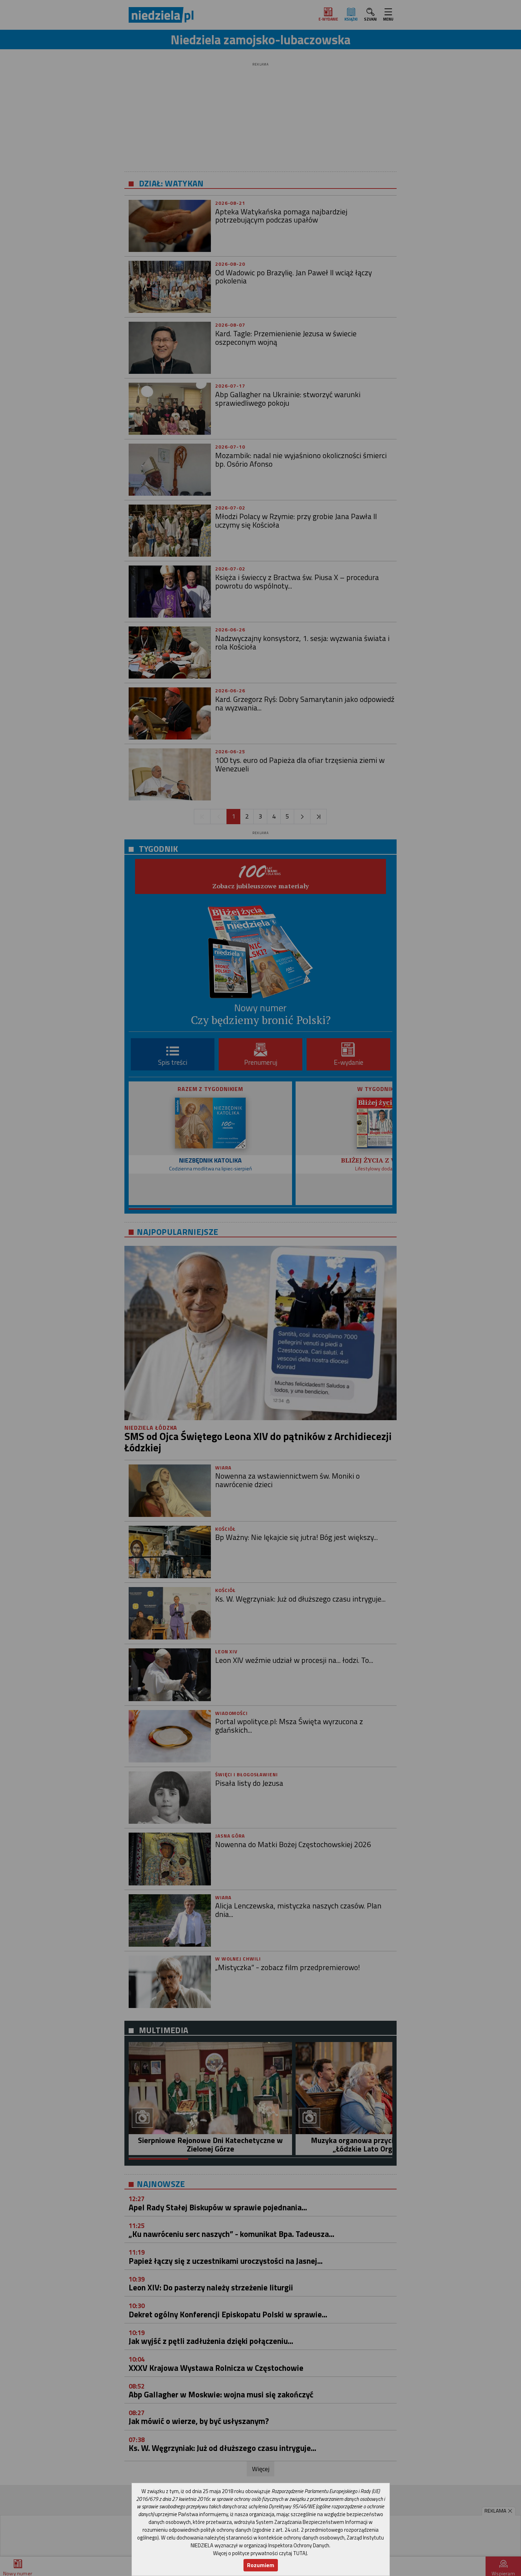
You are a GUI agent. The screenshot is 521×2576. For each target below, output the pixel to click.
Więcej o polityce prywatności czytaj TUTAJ (260, 2553)
